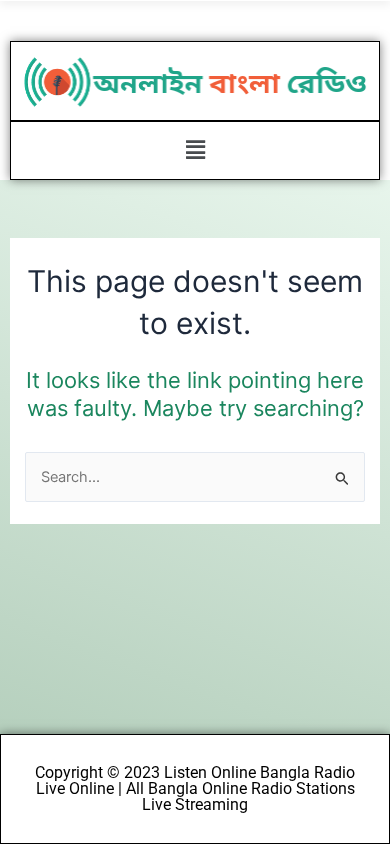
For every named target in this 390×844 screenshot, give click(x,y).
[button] (195, 150)
